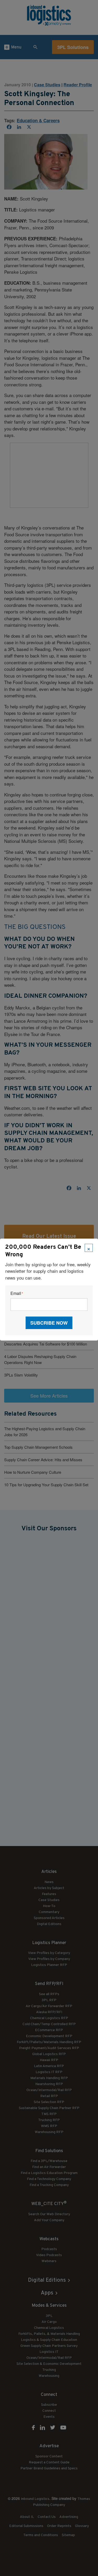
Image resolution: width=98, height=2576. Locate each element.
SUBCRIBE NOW (49, 1323)
